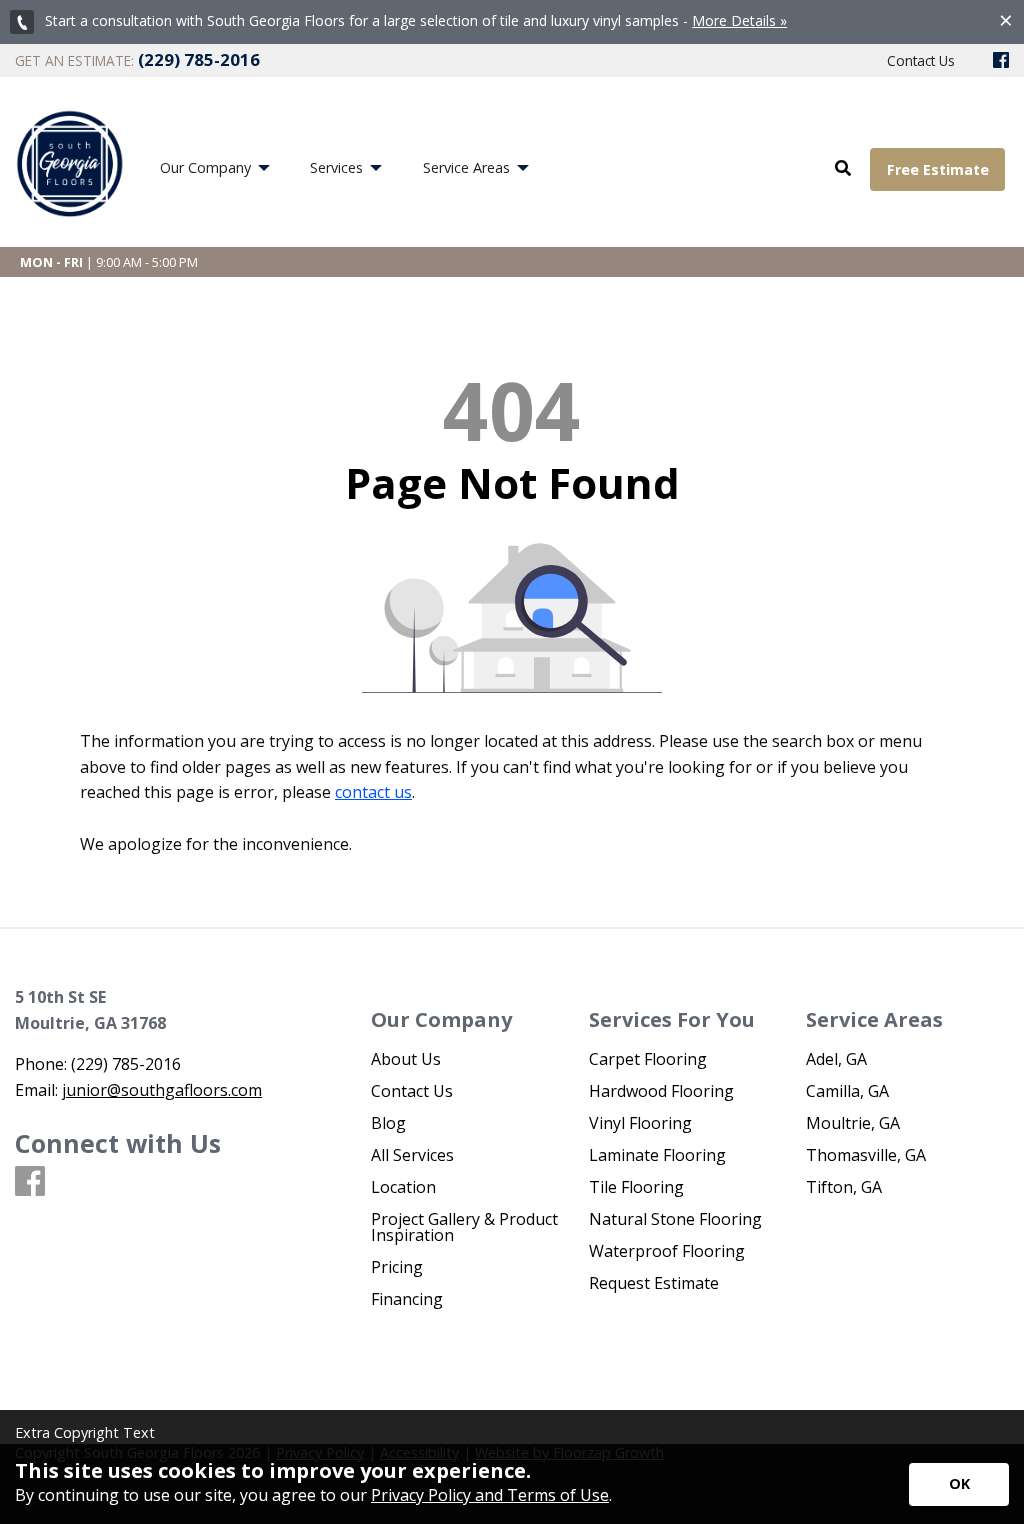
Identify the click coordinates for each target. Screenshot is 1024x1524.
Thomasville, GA (866, 1155)
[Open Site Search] (843, 169)
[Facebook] (1001, 61)
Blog (388, 1123)
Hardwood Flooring (661, 1091)
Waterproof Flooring (667, 1251)
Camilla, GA (847, 1091)
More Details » (739, 20)
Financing (407, 1299)
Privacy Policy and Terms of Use (490, 1495)
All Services (412, 1155)
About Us (406, 1059)
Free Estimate (938, 169)
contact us (373, 792)
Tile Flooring (636, 1187)
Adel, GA (836, 1059)
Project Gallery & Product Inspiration (464, 1227)
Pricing (397, 1267)
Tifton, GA (844, 1187)
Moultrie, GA (853, 1123)
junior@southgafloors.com (162, 1090)
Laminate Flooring (657, 1155)
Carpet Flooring (648, 1059)
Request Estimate (654, 1283)
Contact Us (412, 1091)
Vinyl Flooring (640, 1123)
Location (403, 1187)
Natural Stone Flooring (675, 1219)
